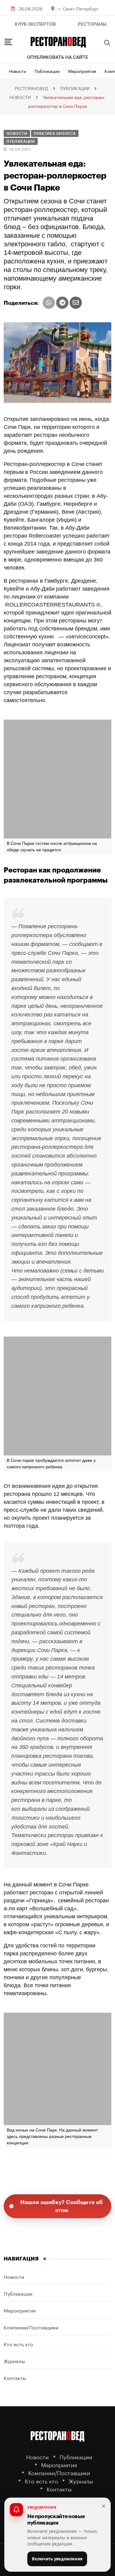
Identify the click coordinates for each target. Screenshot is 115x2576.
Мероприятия (82, 71)
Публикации (47, 71)
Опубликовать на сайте (58, 57)
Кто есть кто (18, 2344)
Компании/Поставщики (31, 2327)
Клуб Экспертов (35, 24)
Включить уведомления (57, 2559)
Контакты (15, 2377)
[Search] (107, 43)
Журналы (14, 2360)
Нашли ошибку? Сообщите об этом (62, 2206)
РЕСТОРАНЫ (92, 24)
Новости (17, 71)
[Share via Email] (76, 303)
